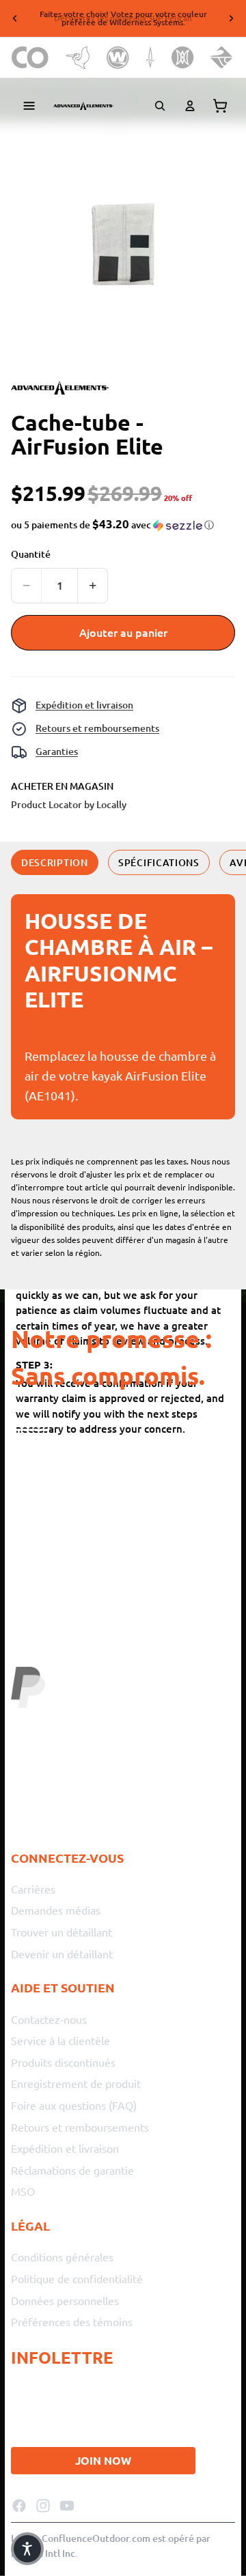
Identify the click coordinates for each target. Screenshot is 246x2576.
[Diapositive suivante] (231, 18)
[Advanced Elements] (83, 106)
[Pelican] (78, 58)
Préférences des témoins (72, 2321)
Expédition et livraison (84, 705)
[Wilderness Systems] (118, 58)
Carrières (33, 1889)
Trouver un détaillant (61, 1932)
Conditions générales (62, 2257)
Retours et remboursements (97, 728)
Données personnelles (65, 2300)
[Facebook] (19, 2505)
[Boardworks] (222, 58)
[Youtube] (67, 2505)
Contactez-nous (49, 2018)
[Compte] (190, 106)
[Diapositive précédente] (15, 18)
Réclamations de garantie (72, 2170)
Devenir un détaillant (62, 1953)
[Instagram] (43, 2505)
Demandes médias (56, 1910)
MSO (23, 2191)
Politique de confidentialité (77, 2278)
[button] (112, 525)
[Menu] (29, 106)
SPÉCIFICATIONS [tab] (159, 862)
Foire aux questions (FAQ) (74, 2105)
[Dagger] (151, 58)
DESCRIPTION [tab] (55, 862)
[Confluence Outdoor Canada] (30, 58)
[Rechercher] (160, 106)
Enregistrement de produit (76, 2083)
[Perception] (183, 58)
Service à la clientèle (60, 2040)
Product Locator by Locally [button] (69, 804)
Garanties (57, 751)
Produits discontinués (63, 2062)
